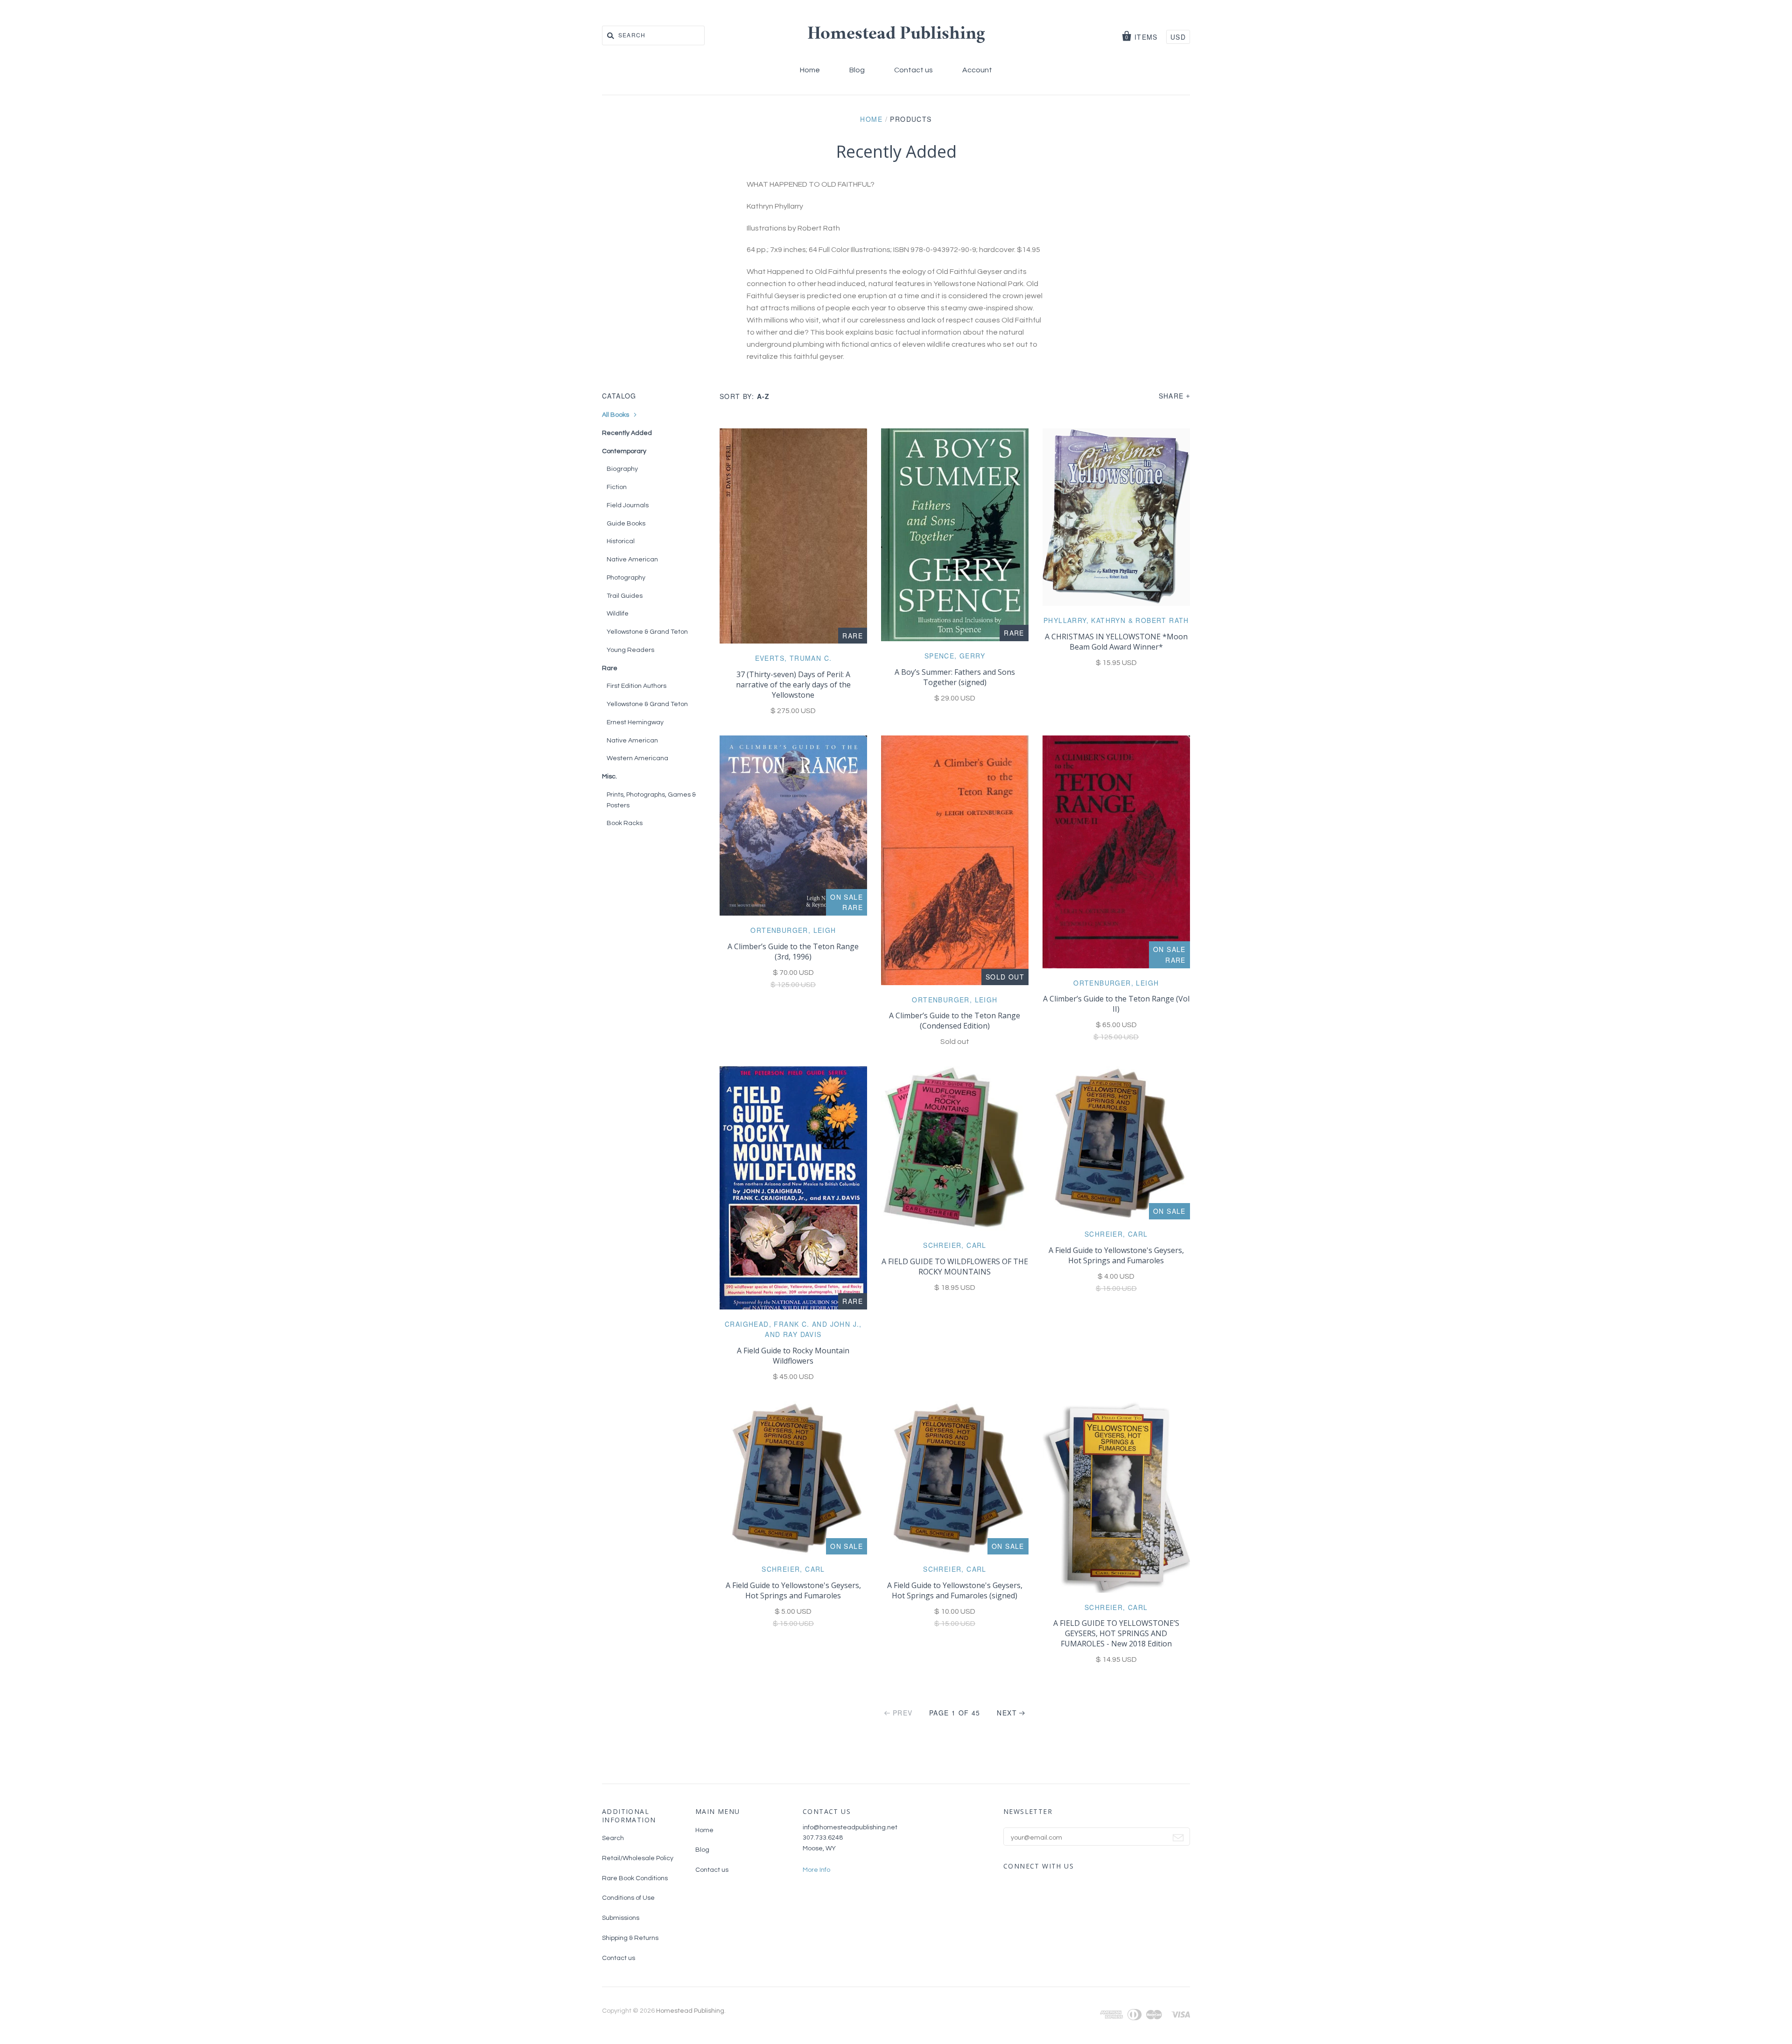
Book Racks (625, 823)
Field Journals (628, 505)
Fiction (617, 487)
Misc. (609, 777)
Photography (626, 578)
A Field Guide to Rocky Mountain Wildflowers (793, 1356)
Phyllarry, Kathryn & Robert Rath (1116, 620)
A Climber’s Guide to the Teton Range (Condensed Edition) (955, 1021)
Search (613, 1838)
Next (1007, 1713)
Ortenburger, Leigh (793, 930)
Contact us (913, 70)
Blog (857, 70)
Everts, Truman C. (794, 658)
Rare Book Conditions (635, 1878)
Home (810, 70)
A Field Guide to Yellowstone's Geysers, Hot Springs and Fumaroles (1116, 1255)
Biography (622, 469)
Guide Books (626, 524)
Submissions (621, 1918)
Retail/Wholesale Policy (638, 1858)
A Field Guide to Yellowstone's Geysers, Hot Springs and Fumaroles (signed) (955, 1590)
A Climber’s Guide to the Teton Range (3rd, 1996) (793, 952)
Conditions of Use (628, 1898)
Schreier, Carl (955, 1245)
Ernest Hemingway (635, 722)
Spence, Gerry (955, 656)
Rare (610, 668)
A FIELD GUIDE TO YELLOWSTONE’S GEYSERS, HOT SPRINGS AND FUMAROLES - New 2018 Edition (1116, 1633)
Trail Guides (625, 596)
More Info (816, 1870)
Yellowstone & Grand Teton (647, 632)
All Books (616, 415)
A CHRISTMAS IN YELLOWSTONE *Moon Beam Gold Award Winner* (1116, 642)
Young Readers (630, 650)
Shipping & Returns (630, 1938)
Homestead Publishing (896, 35)
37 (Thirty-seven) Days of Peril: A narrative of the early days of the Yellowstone (793, 685)
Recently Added (627, 433)
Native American (632, 560)
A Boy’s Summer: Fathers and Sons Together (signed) (955, 677)
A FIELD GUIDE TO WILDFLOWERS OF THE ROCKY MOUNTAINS (955, 1267)
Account (977, 70)
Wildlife (618, 614)
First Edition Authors (637, 686)
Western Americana (637, 758)
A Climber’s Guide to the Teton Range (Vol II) (1116, 1004)
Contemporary (624, 451)
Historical (621, 541)
